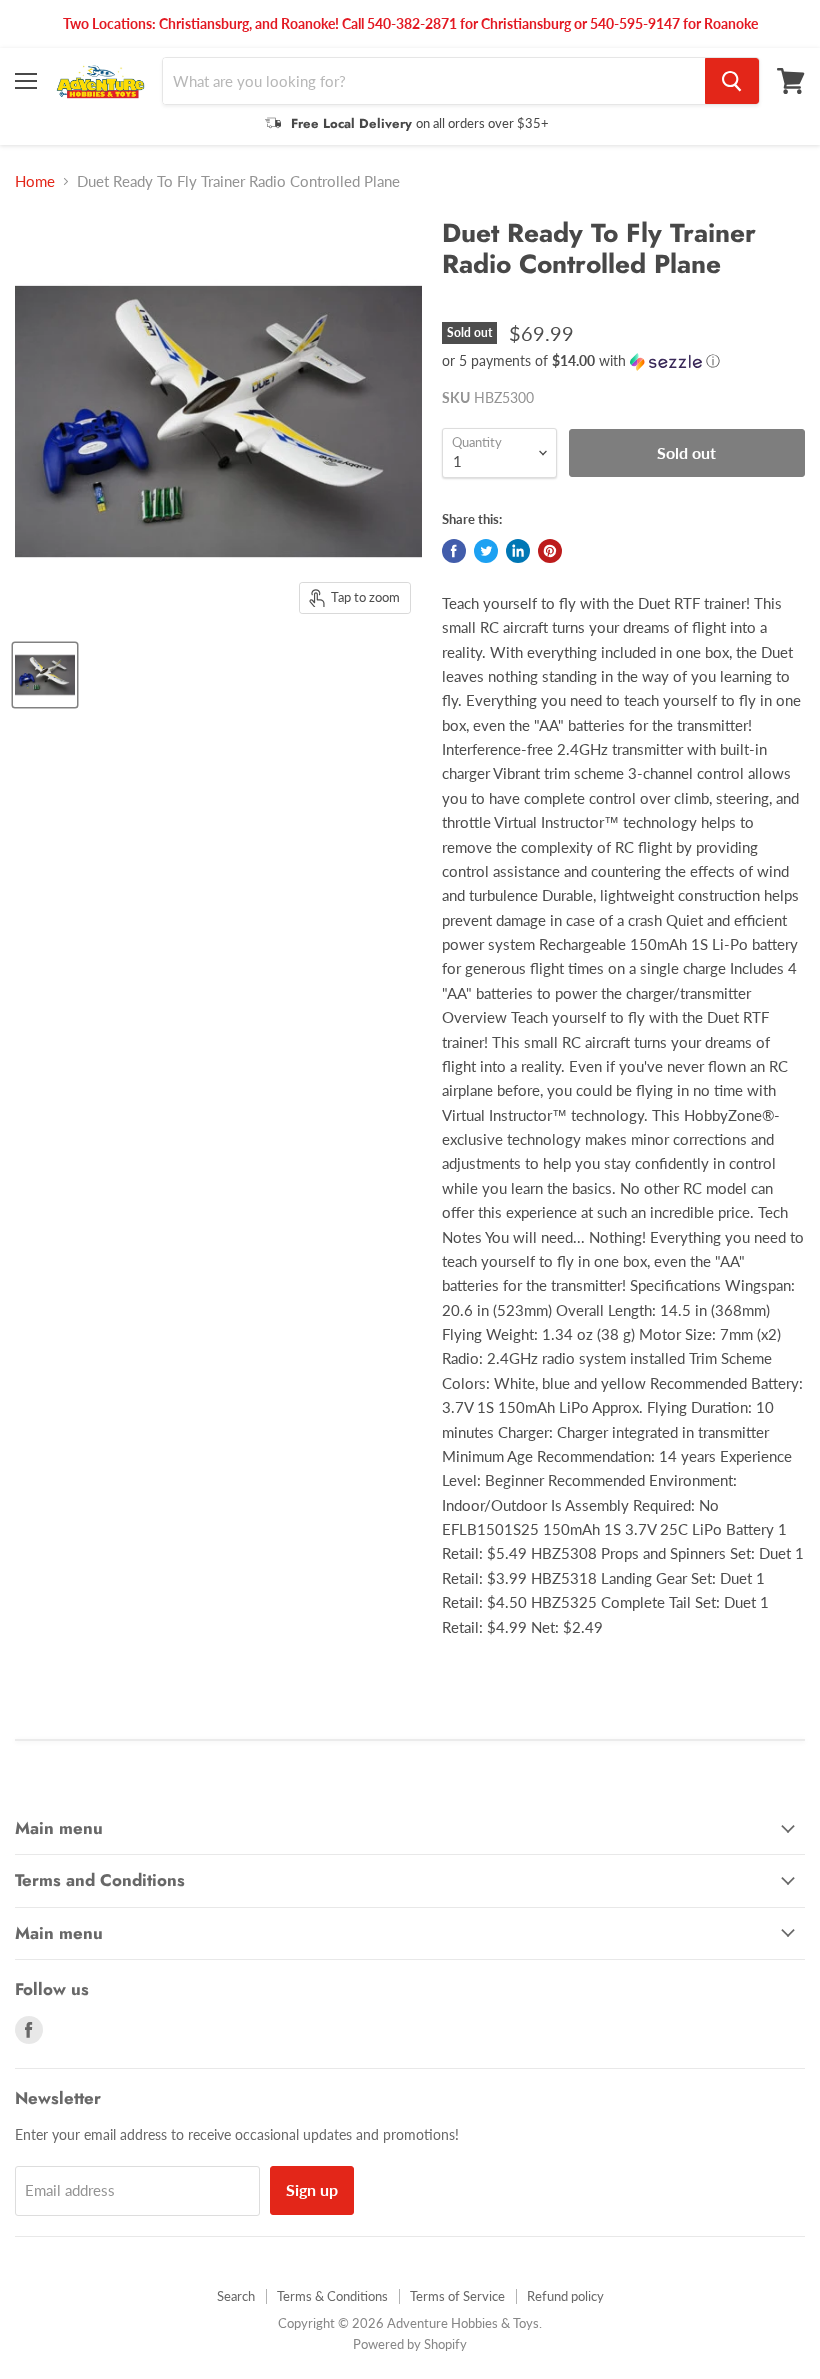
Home (35, 181)
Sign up (312, 2189)
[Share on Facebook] (454, 551)
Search (236, 2296)
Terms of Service (457, 2296)
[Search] (732, 81)
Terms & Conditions (332, 2296)
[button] (623, 361)
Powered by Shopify (410, 2344)
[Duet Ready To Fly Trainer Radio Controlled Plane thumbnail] (45, 675)
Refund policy (565, 2296)
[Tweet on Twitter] (486, 551)
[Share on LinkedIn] (518, 551)
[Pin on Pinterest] (550, 551)
